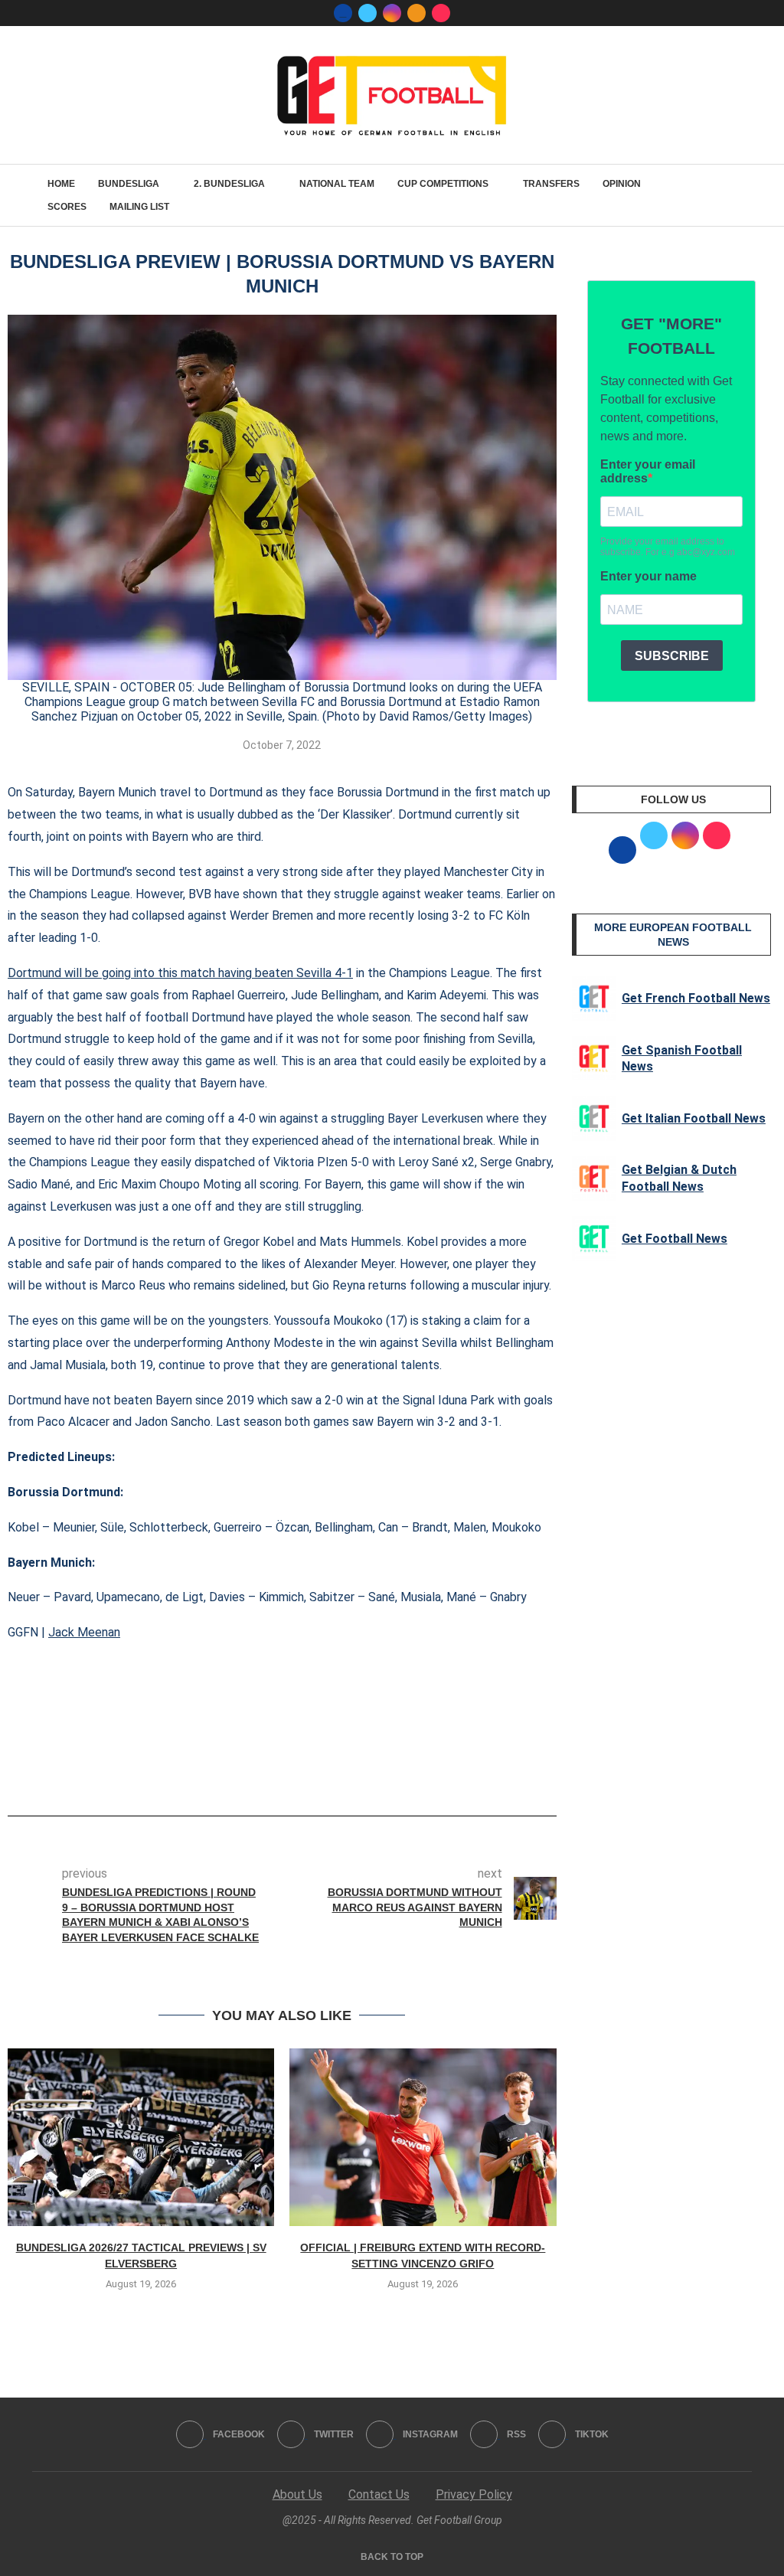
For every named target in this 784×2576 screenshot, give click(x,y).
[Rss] (416, 13)
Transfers (551, 184)
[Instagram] (392, 13)
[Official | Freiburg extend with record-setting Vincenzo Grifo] (423, 2137)
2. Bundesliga (229, 184)
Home (61, 184)
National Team (337, 184)
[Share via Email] (338, 1773)
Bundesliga (129, 184)
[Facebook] (343, 13)
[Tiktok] (441, 13)
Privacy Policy (474, 2494)
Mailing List (139, 207)
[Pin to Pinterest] (313, 1773)
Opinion (622, 184)
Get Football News (675, 1239)
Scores (67, 207)
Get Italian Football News (694, 1118)
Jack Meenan (84, 1632)
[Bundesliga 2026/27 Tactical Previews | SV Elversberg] (141, 2137)
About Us (297, 2494)
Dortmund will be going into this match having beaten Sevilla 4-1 (180, 973)
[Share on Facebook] (258, 1773)
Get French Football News (696, 998)
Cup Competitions (443, 184)
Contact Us (379, 2494)
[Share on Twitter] (288, 1773)
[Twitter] (367, 13)
